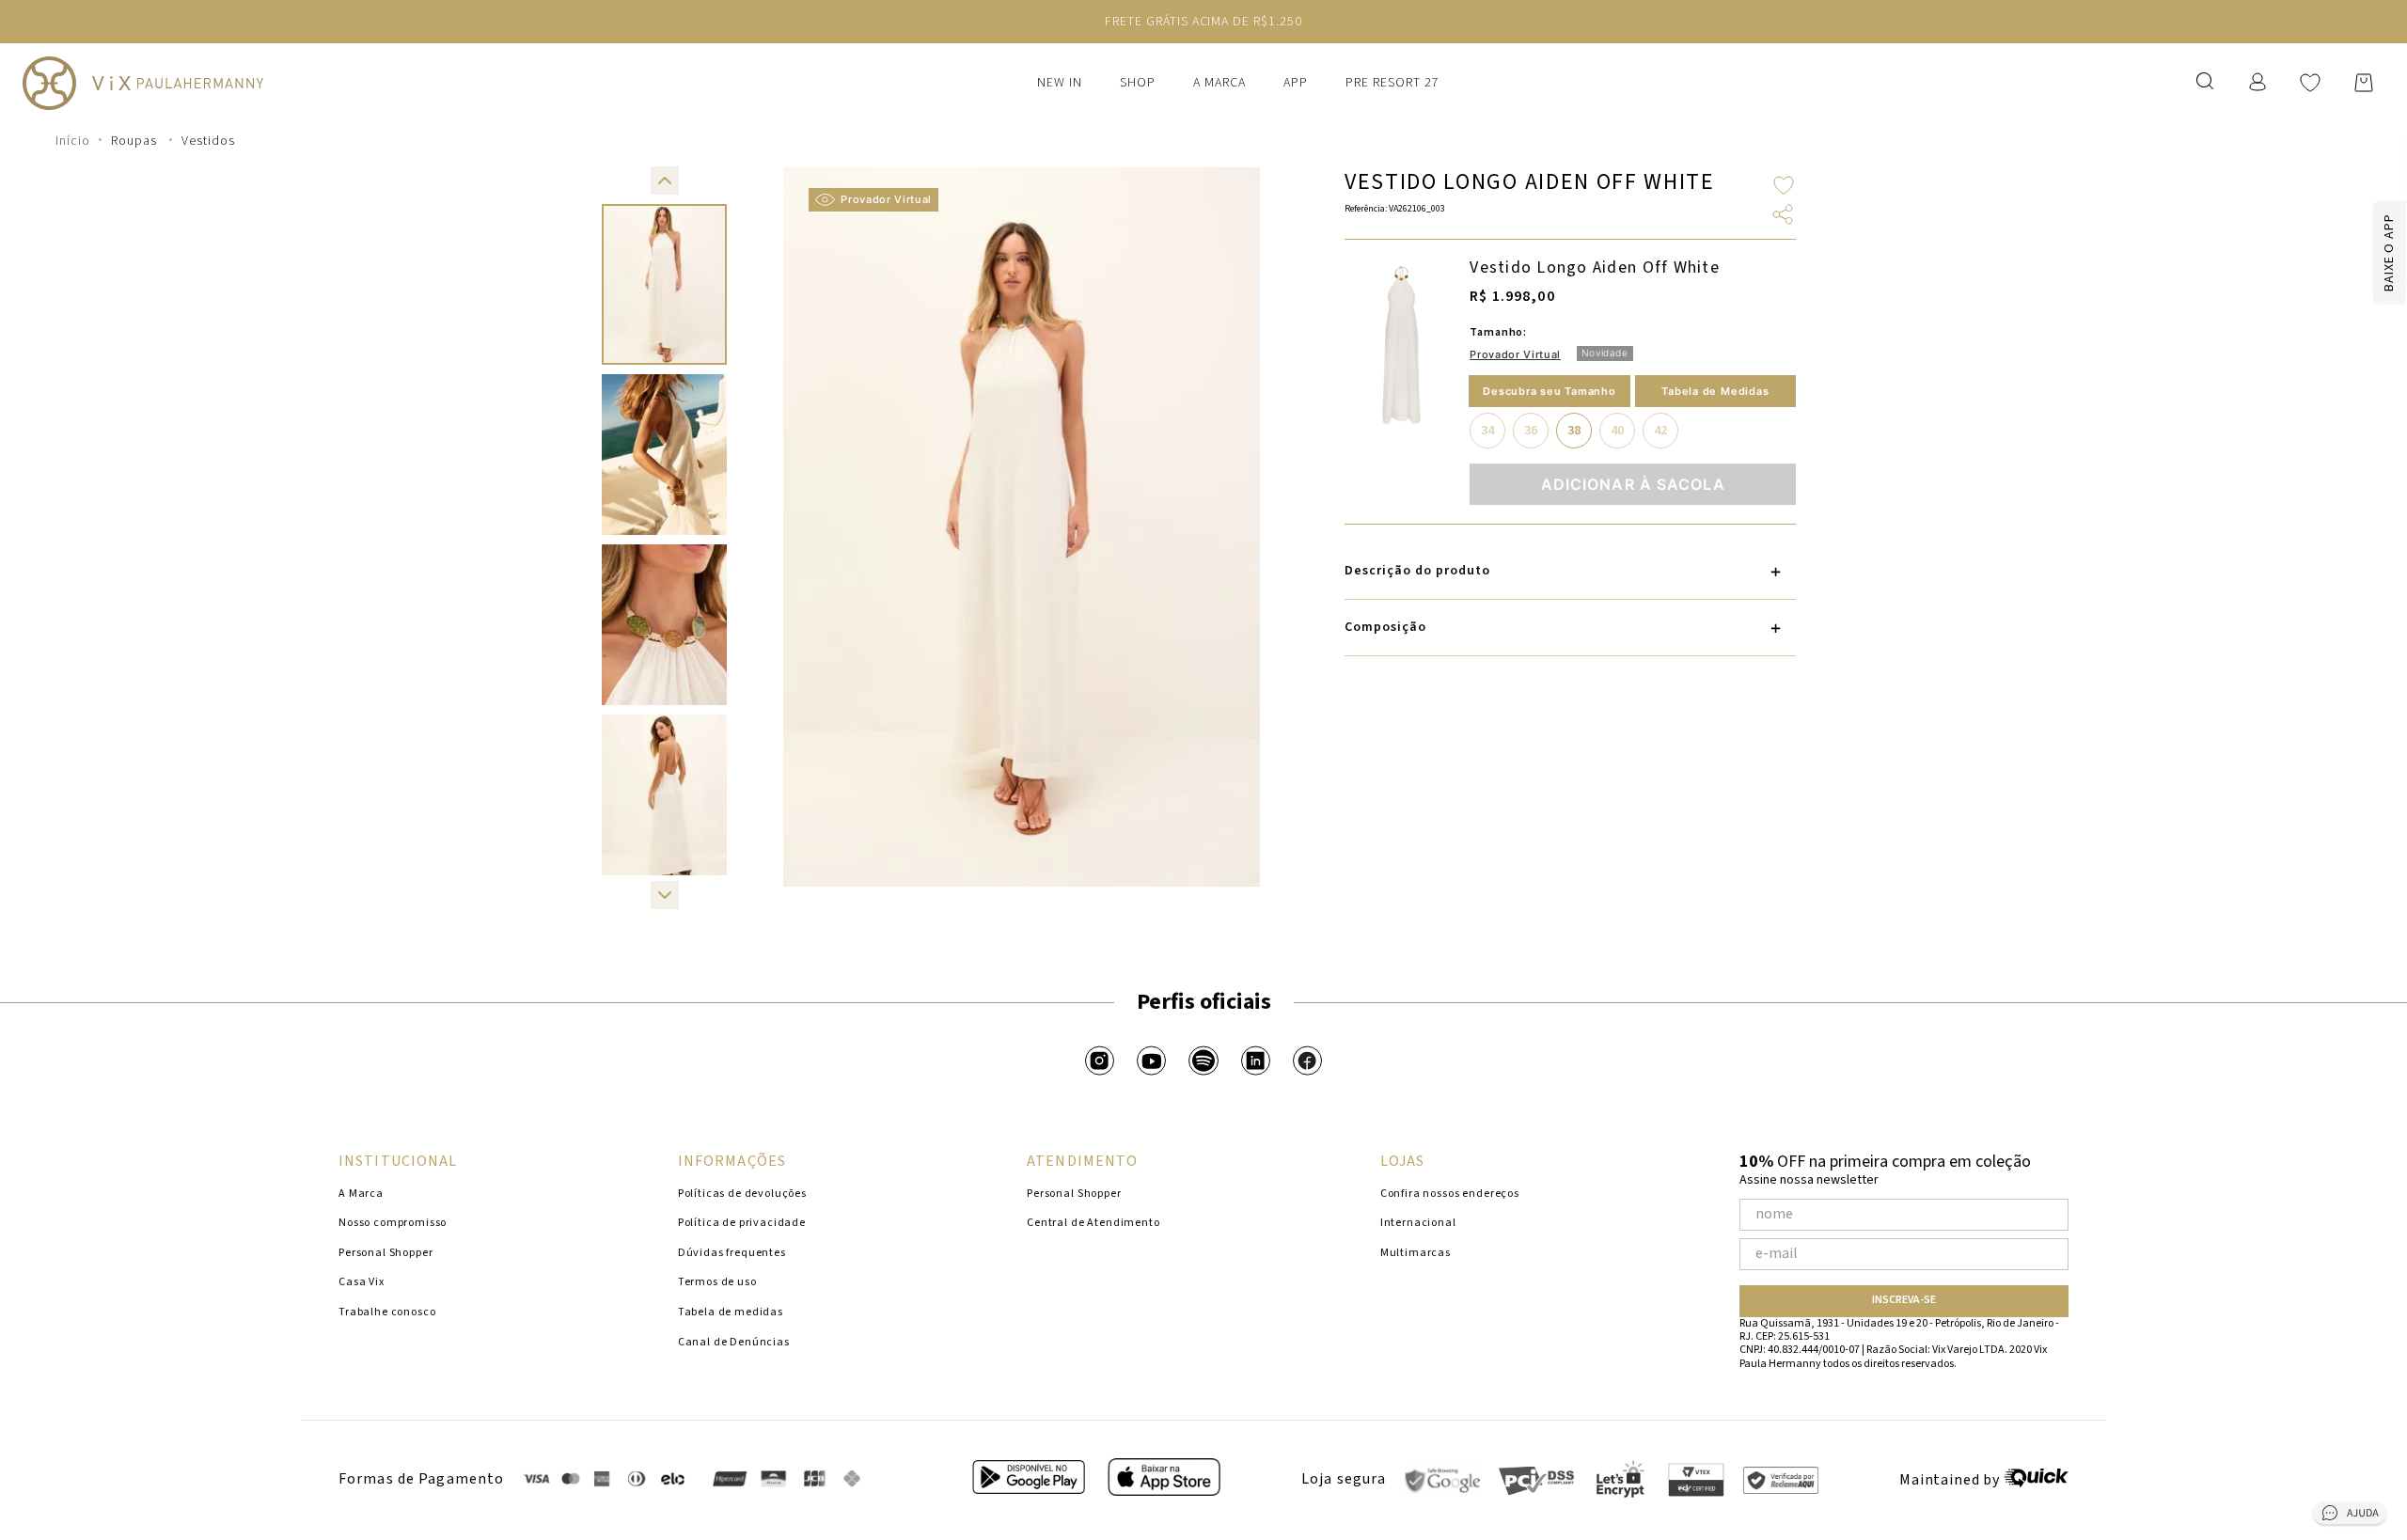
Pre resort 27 (1392, 83)
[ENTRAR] (2259, 82)
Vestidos (208, 141)
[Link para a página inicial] (73, 141)
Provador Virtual (886, 199)
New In (1060, 83)
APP (1296, 83)
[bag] (2364, 83)
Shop (1138, 83)
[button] (665, 181)
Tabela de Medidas (1715, 391)
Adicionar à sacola (1633, 484)
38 (1574, 431)
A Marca (1219, 83)
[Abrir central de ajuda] (2350, 1516)
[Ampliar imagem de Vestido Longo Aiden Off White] (1401, 345)
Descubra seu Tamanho (1549, 391)
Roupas (134, 141)
